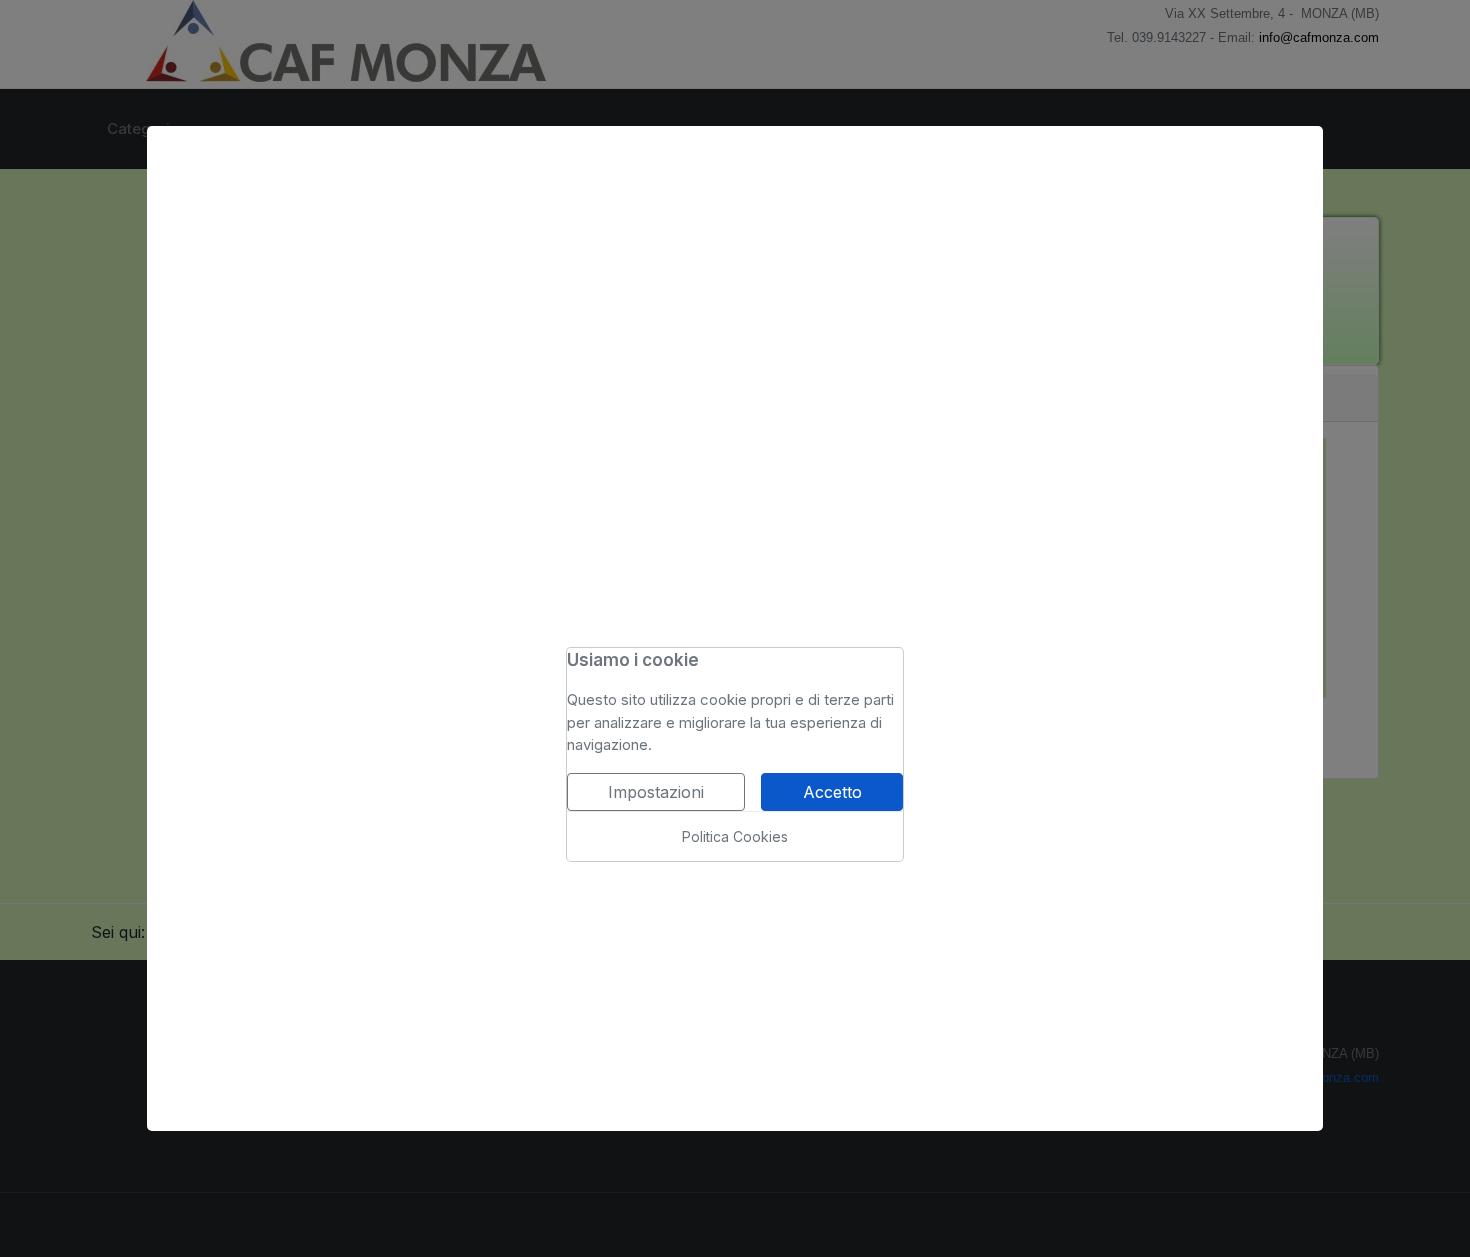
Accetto (832, 792)
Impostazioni (656, 792)
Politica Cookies (735, 836)
